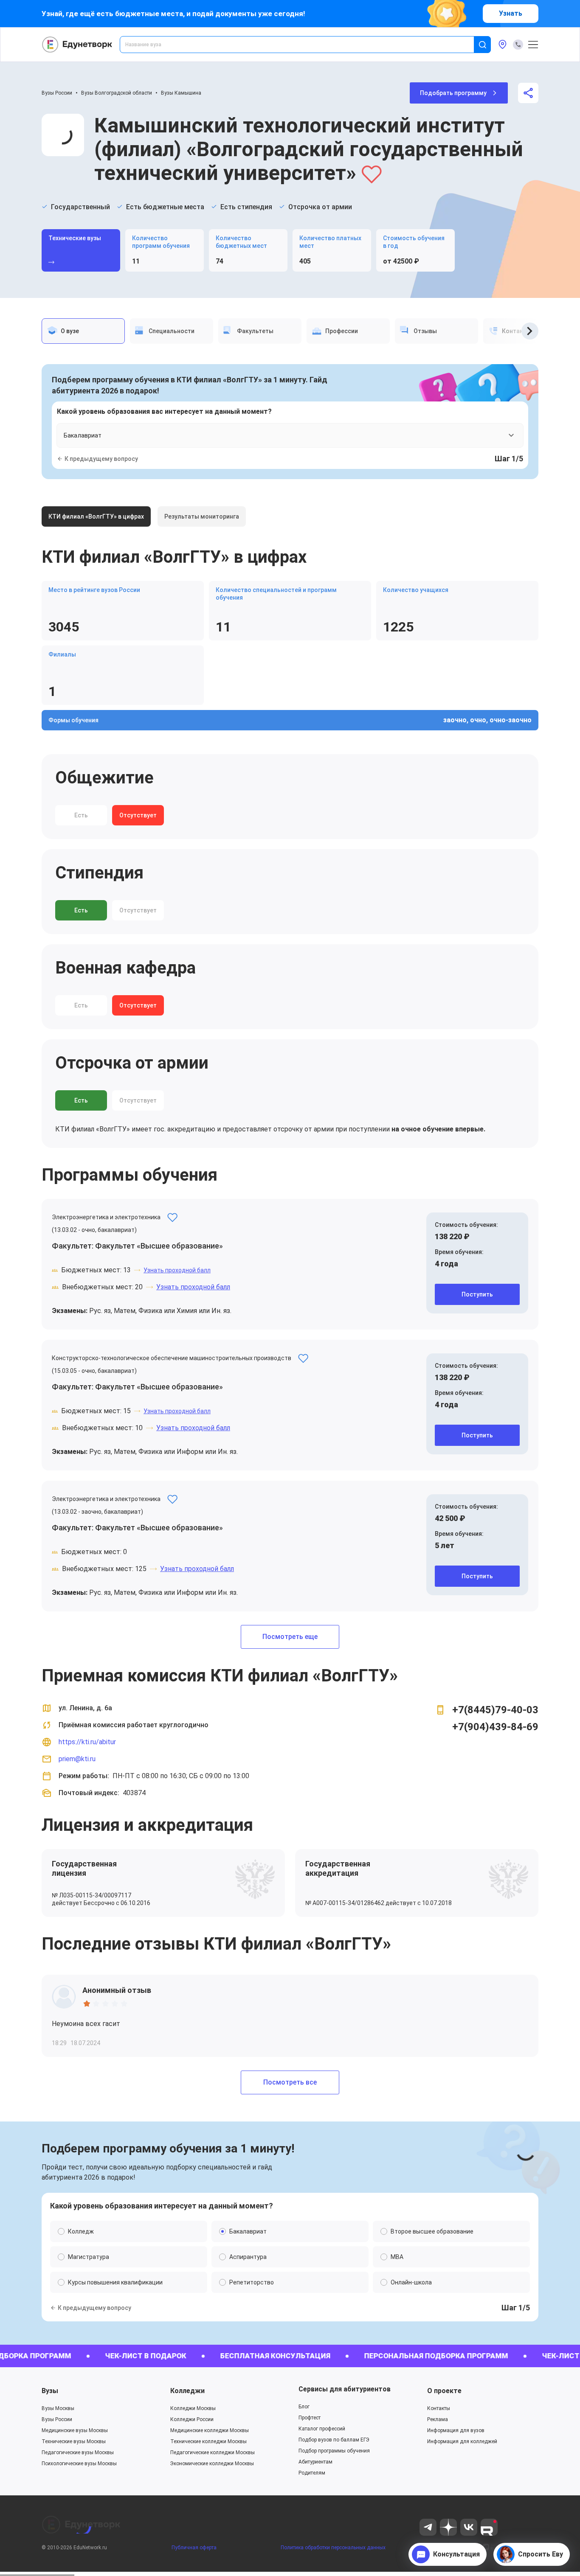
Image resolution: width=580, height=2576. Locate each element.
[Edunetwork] (77, 45)
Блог (304, 2407)
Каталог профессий (322, 2429)
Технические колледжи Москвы (208, 2441)
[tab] (83, 331)
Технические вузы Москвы (74, 2441)
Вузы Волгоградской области (117, 93)
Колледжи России (192, 2419)
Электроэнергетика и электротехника (106, 1217)
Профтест (310, 2418)
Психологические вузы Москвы (79, 2464)
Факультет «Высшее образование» (159, 1246)
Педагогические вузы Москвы (78, 2453)
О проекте (444, 2391)
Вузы (50, 2391)
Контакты (439, 2408)
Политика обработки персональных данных (333, 2548)
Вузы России (57, 93)
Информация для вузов (456, 2430)
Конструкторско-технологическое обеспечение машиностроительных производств (172, 1358)
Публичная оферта (194, 2548)
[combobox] (303, 45)
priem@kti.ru (77, 1759)
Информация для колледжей (462, 2441)
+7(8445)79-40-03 (495, 1710)
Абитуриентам (315, 2462)
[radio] (87, 2004)
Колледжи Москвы (193, 2408)
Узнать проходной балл (177, 1270)
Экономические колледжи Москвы (212, 2464)
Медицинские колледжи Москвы (210, 2430)
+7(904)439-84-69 (495, 1727)
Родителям (312, 2473)
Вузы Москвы (58, 2408)
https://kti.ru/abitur (87, 1742)
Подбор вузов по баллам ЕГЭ (334, 2440)
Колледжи (187, 2391)
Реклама (438, 2419)
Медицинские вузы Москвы (75, 2430)
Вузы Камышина (181, 93)
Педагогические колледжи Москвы (213, 2453)
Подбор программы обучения (334, 2451)
